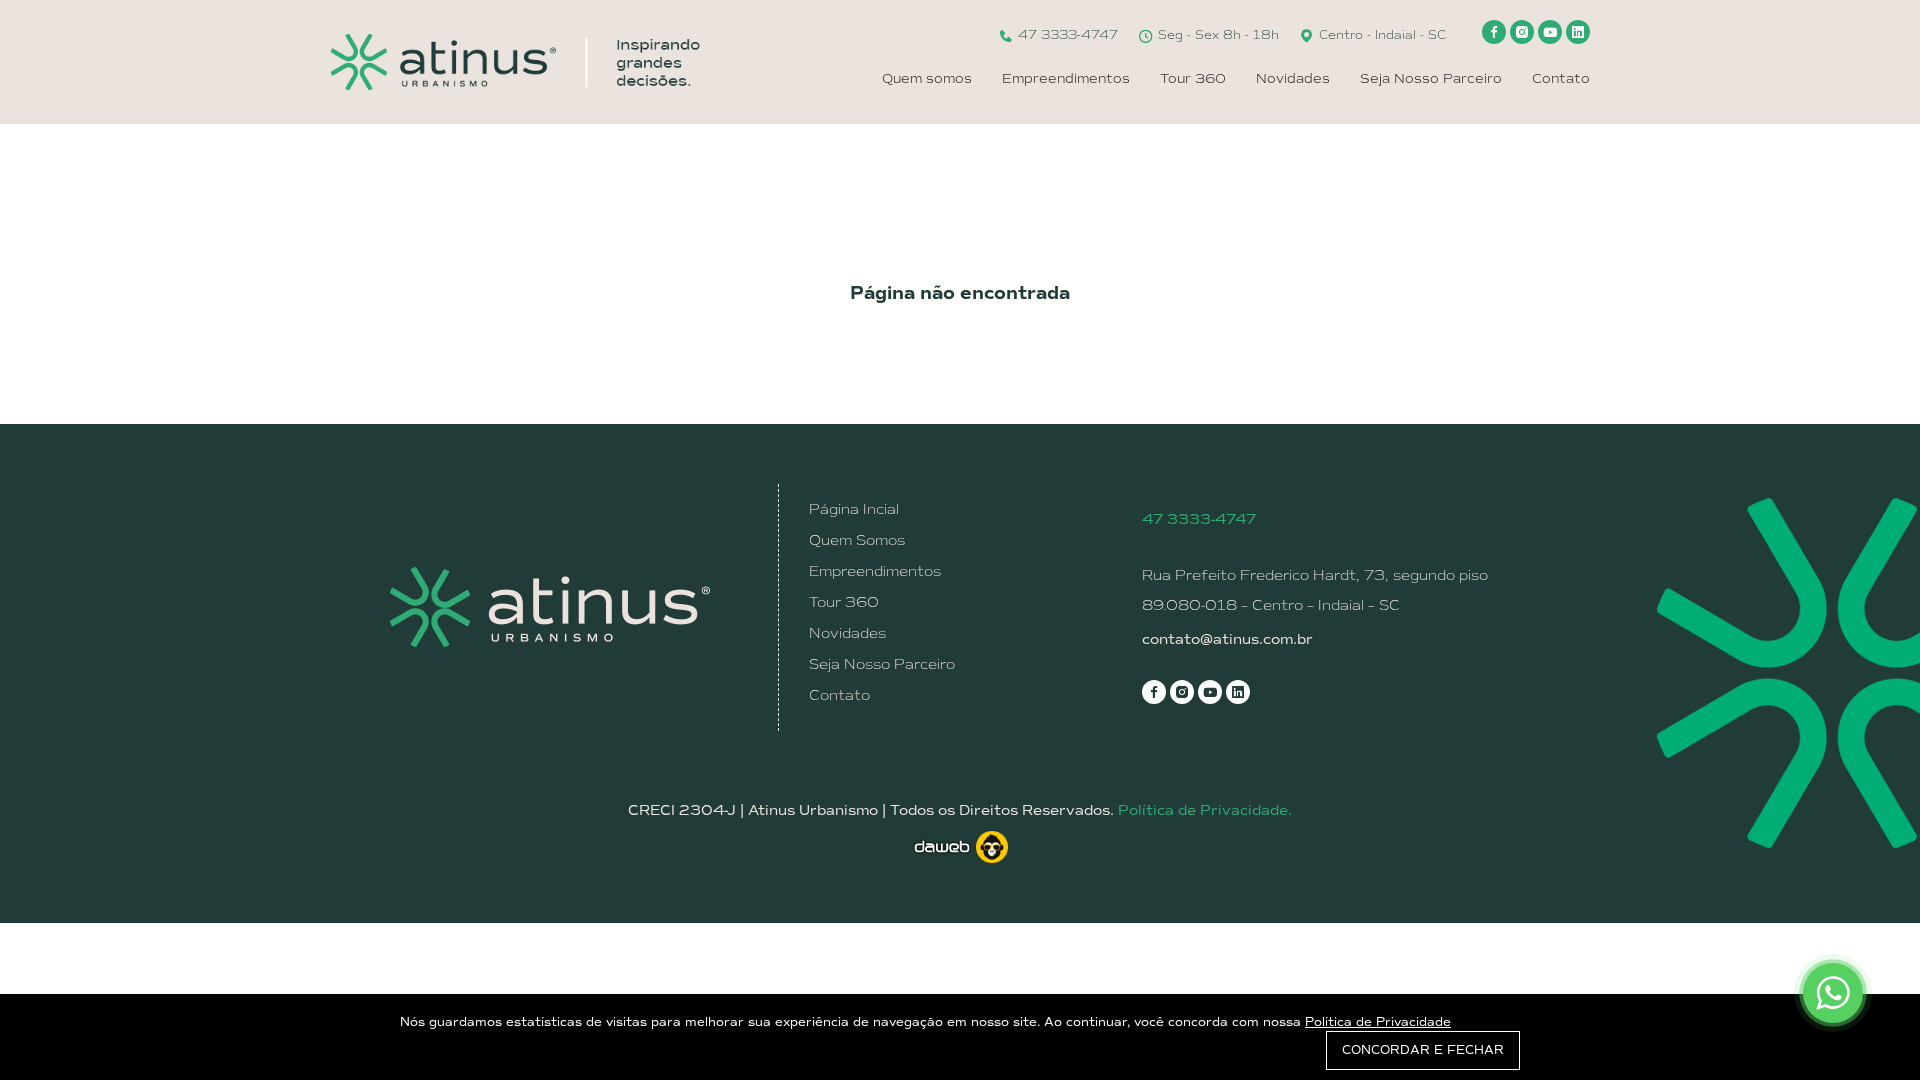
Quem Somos (857, 540)
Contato (1561, 78)
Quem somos (927, 78)
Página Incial (854, 509)
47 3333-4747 (1066, 35)
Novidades (1293, 78)
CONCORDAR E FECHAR (1423, 1050)
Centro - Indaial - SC (1380, 35)
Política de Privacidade (1378, 1022)
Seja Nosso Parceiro (1431, 78)
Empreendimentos (1066, 78)
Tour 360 (1193, 78)
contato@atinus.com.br (1227, 639)
